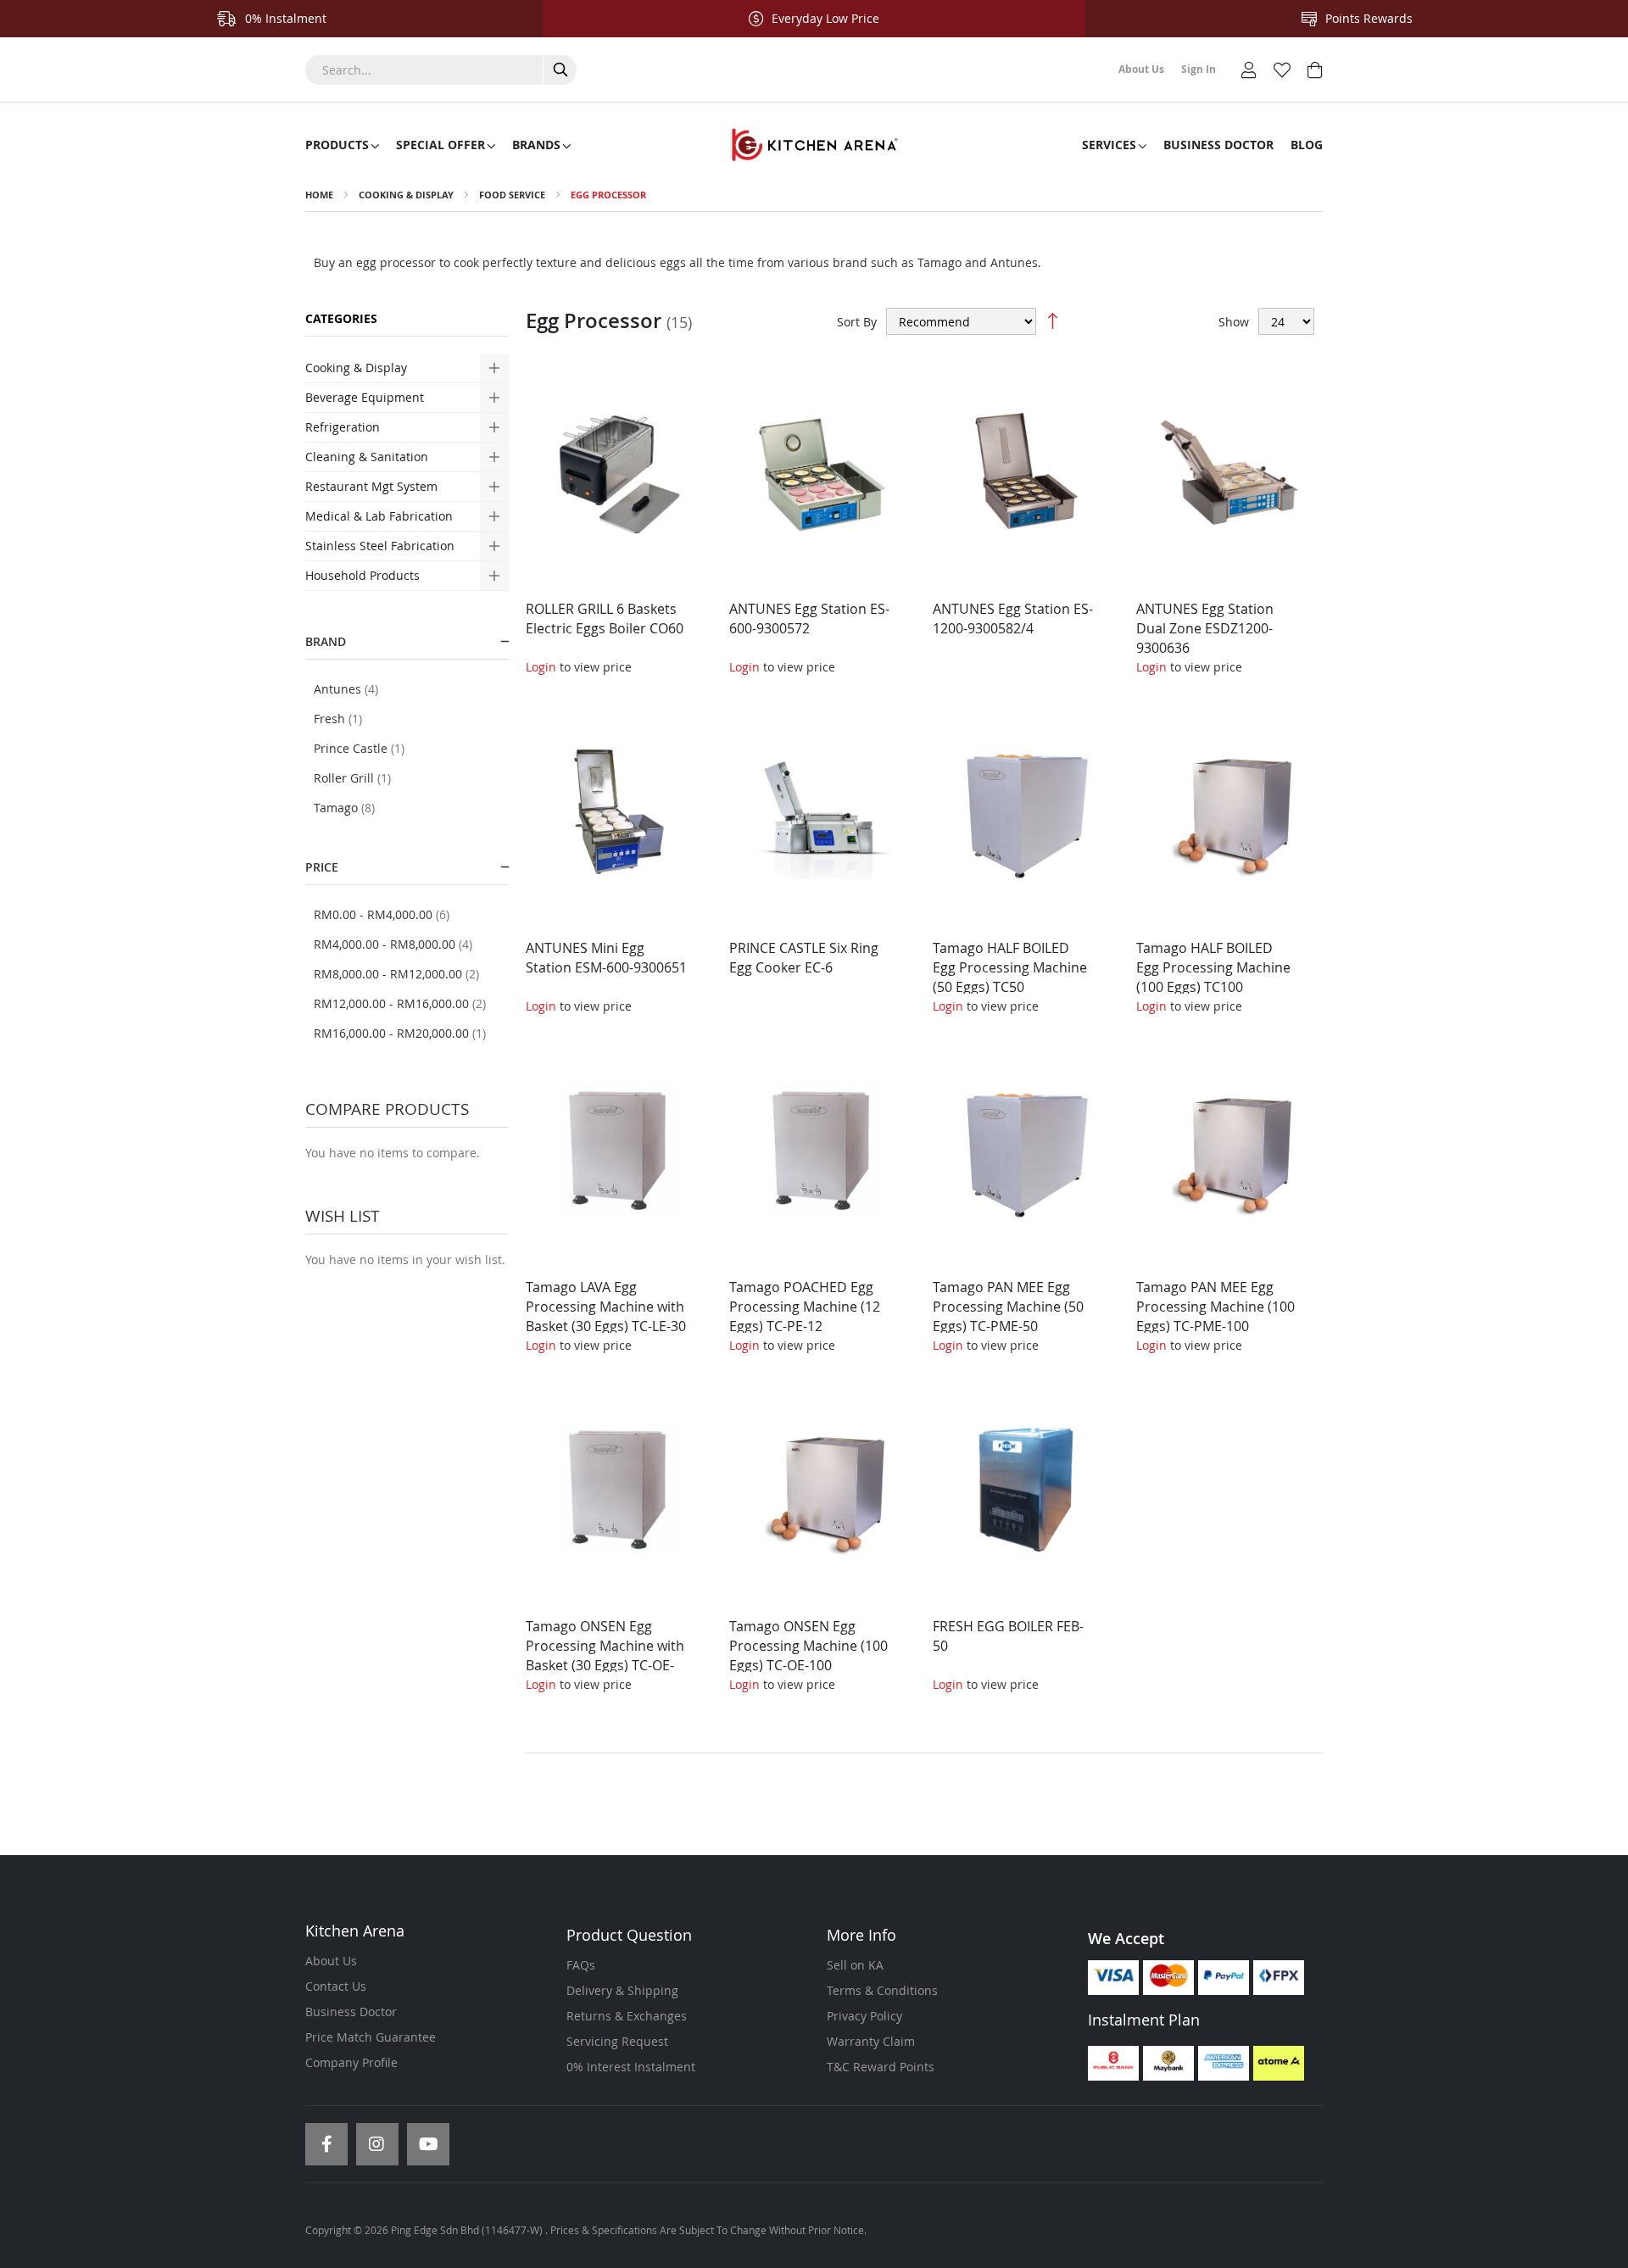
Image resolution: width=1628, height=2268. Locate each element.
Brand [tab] (326, 641)
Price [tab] (322, 867)
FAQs (581, 1965)
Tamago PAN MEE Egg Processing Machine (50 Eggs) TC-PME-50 (1008, 1307)
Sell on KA (855, 1965)
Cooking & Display (406, 195)
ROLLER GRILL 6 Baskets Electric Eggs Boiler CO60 (605, 619)
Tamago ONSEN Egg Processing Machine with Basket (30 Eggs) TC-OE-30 (605, 1655)
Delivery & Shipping (622, 1990)
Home (319, 195)
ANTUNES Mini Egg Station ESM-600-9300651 (606, 958)
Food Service (512, 195)
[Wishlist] (1282, 68)
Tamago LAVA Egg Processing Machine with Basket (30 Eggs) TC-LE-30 (606, 1307)
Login (541, 667)
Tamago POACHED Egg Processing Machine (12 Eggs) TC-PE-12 (805, 1307)
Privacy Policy (864, 2016)
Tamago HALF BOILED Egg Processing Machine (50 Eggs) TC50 (1010, 967)
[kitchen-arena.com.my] (814, 145)
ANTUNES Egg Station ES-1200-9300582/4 (1013, 619)
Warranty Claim (871, 2041)
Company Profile (351, 2062)
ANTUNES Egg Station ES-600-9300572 (809, 619)
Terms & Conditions (882, 1990)
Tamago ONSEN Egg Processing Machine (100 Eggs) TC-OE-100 (808, 1646)
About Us (331, 1961)
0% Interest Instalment (631, 2067)
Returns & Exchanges (627, 2016)
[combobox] (441, 70)
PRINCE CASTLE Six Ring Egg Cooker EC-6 (804, 958)
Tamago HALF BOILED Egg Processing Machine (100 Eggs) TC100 (1213, 967)
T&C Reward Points (881, 2067)
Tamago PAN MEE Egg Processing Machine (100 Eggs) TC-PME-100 (1215, 1307)
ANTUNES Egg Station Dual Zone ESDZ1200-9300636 (1205, 628)
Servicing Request (617, 2041)
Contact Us (336, 1986)
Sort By (857, 322)
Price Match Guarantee (371, 2037)
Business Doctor (351, 2012)
